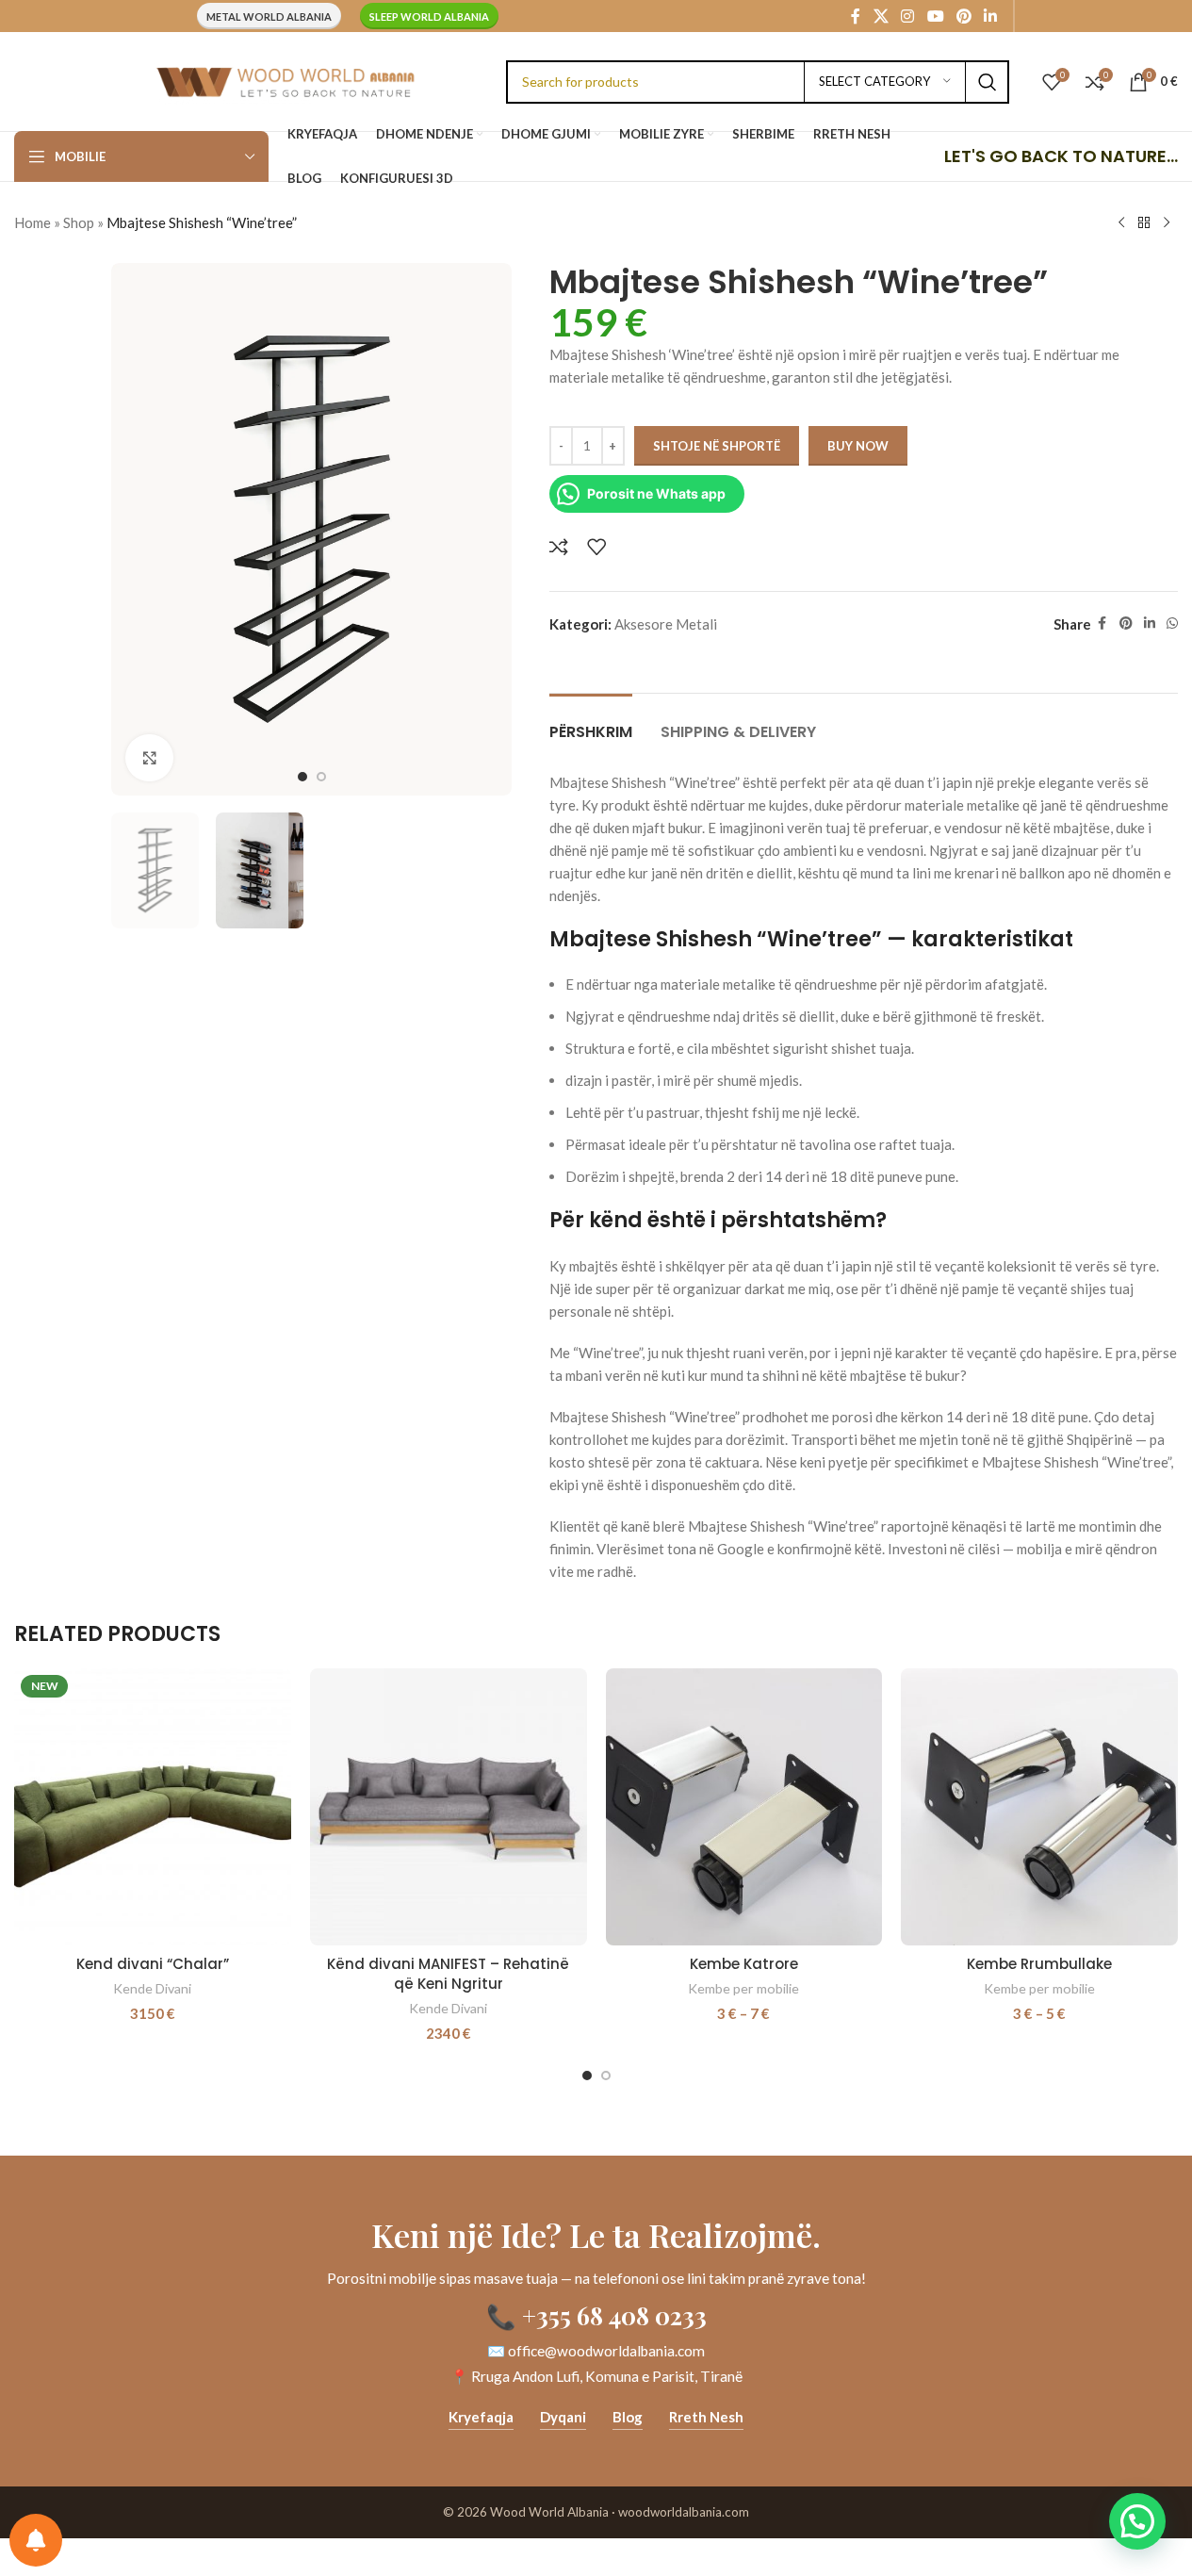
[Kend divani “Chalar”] (153, 1807)
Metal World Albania (269, 16)
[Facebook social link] (856, 16)
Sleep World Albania (429, 16)
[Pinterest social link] (963, 16)
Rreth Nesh (706, 2417)
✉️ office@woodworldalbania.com (596, 2351)
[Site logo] (285, 79)
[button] (1137, 2521)
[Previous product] (1121, 223)
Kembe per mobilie (743, 1988)
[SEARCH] (988, 82)
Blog (628, 2417)
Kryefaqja (481, 2417)
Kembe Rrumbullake (1039, 1964)
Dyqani (563, 2417)
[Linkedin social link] (991, 16)
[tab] (591, 722)
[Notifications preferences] (36, 2540)
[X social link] (881, 16)
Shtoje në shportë (717, 446)
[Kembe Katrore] (744, 1807)
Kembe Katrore (744, 1964)
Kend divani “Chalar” (153, 1964)
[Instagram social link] (908, 16)
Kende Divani (152, 1988)
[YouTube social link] (935, 16)
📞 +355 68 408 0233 (596, 2315)
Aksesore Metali (666, 624)
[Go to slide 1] (302, 777)
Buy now (858, 446)
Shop (79, 222)
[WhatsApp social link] (1172, 623)
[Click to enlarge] (149, 758)
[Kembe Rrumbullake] (1039, 1807)
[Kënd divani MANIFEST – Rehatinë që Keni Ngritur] (449, 1807)
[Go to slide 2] (321, 777)
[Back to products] (1144, 223)
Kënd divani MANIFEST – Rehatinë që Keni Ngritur (448, 1974)
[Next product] (1167, 223)
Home (33, 222)
